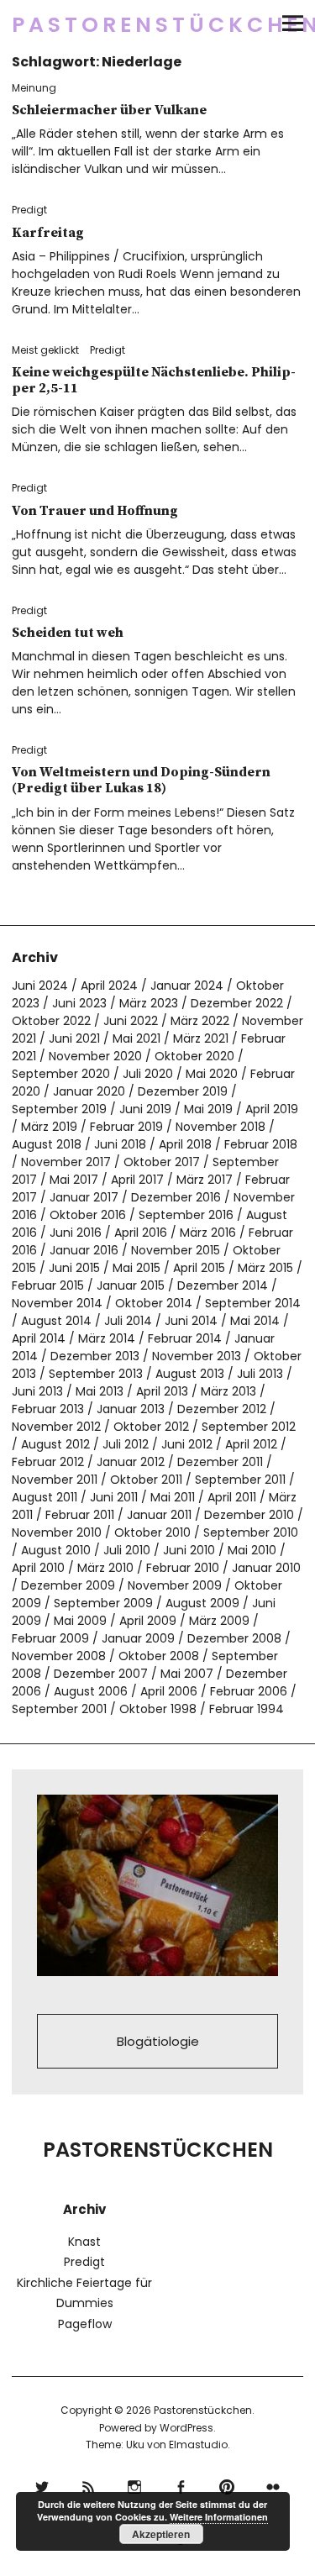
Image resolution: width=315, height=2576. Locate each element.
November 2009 (175, 1585)
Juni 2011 (114, 1497)
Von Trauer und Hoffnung (95, 511)
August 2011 (45, 1497)
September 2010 (251, 1532)
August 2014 (56, 1321)
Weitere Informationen (219, 2517)
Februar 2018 (261, 1144)
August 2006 (91, 1691)
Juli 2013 (260, 1374)
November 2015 (176, 1250)
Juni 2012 (187, 1444)
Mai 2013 (100, 1391)
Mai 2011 (173, 1497)
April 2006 (169, 1691)
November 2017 (66, 1162)
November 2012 (56, 1427)
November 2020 (95, 1056)
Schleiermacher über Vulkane (109, 110)
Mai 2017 (74, 1180)
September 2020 (61, 1074)
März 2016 (208, 1233)
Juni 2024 (40, 986)
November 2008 (59, 1656)
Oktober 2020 (194, 1056)
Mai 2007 (187, 1674)
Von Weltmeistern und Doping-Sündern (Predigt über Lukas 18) (141, 780)
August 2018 (47, 1144)
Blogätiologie (158, 2041)
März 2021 (201, 1038)
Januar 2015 (131, 1285)
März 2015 (265, 1268)
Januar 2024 (187, 986)
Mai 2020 (212, 1074)
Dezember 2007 (101, 1674)
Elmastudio (198, 2445)
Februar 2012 (48, 1462)
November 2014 (57, 1303)
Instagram (135, 2485)
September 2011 (240, 1480)
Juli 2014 (128, 1321)
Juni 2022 (131, 1021)
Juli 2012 (126, 1444)
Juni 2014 (191, 1321)
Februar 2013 (48, 1409)
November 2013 (197, 1356)
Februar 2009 (50, 1638)
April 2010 (38, 1568)
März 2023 (149, 1003)
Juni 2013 (37, 1391)
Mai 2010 (252, 1550)
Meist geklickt (45, 350)
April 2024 (109, 986)
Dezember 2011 (220, 1462)
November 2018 (220, 1127)
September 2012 (249, 1427)
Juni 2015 (74, 1268)
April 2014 (39, 1338)
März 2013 (228, 1391)
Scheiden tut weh (68, 633)
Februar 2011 (80, 1515)
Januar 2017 (84, 1197)
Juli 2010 (127, 1550)
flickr (273, 2485)
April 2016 (141, 1233)
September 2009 (103, 1603)
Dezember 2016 (176, 1197)
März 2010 (105, 1568)
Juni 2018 (120, 1144)
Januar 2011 (159, 1515)
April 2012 (251, 1444)
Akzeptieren (161, 2534)
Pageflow (85, 2324)
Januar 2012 (131, 1462)
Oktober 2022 (51, 1021)
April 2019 (272, 1109)
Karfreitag (48, 233)
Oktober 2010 (152, 1532)
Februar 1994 (247, 1709)
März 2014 (107, 1338)
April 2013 (162, 1391)
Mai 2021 (136, 1038)
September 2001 (59, 1709)
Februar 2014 (185, 1338)
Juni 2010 (189, 1550)
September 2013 (96, 1374)
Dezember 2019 (183, 1091)
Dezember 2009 (68, 1585)
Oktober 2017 (162, 1162)
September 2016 (186, 1215)
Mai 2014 (255, 1321)
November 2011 (55, 1480)
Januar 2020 (89, 1091)
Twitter (42, 2485)
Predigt (29, 210)
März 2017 (205, 1180)
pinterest (227, 2485)
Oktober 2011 (146, 1480)
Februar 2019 (126, 1127)
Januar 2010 (266, 1568)
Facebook (181, 2485)
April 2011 (232, 1497)
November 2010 (57, 1532)
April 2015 (199, 1268)
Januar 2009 (138, 1638)
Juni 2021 (74, 1038)
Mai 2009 (80, 1621)
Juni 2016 (76, 1233)
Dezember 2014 (223, 1285)
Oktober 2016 (88, 1215)
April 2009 (148, 1621)
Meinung (34, 88)
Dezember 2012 (222, 1409)
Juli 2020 (148, 1074)
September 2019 (59, 1109)
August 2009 (202, 1603)
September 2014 (253, 1303)
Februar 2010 (183, 1568)
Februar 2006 (249, 1691)
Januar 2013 (131, 1409)
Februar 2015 (48, 1285)
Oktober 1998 (158, 1709)
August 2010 (56, 1550)
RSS (89, 2485)
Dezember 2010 (249, 1515)
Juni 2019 (145, 1109)
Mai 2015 (136, 1268)
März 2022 (200, 1021)
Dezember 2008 (234, 1638)
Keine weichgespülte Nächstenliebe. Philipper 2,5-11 (154, 380)
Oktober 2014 (154, 1303)
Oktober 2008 (159, 1656)
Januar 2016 (84, 1250)
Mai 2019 (208, 1109)
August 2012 (55, 1444)
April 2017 (137, 1180)
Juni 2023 (79, 1003)
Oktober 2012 (151, 1427)
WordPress (186, 2428)
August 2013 (190, 1374)
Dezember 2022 (237, 1003)
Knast (84, 2242)
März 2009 (219, 1621)
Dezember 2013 (95, 1356)
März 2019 (49, 1127)
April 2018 (185, 1144)
